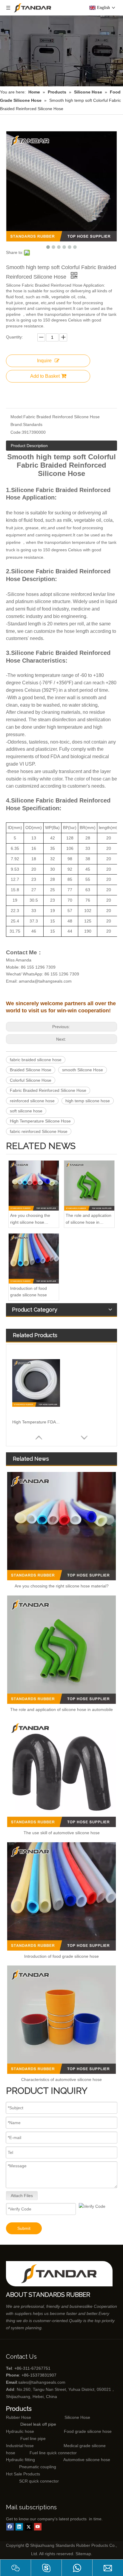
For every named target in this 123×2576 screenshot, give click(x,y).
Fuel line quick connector (53, 2453)
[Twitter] (29, 2527)
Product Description (29, 446)
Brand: (17, 424)
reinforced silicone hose (32, 1101)
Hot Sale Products (23, 2474)
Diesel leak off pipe (38, 2424)
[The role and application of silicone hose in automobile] (89, 1186)
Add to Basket (45, 376)
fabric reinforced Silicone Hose (39, 1131)
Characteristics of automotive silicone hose (61, 2079)
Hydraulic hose (20, 2431)
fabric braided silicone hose (36, 1060)
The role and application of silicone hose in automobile (89, 1219)
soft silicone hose (26, 1111)
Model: (17, 417)
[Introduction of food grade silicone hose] (34, 1259)
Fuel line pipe (33, 2438)
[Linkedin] (19, 2527)
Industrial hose (20, 2446)
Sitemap (83, 2554)
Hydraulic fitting (20, 2460)
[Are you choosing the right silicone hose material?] (34, 1186)
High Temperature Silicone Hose (40, 1121)
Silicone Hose (65, 2417)
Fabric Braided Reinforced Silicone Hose (48, 1090)
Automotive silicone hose (76, 2460)
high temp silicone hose (88, 1101)
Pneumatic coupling (38, 2467)
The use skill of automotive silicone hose (62, 1833)
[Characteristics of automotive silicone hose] (61, 2020)
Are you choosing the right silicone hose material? (30, 1219)
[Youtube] (38, 2527)
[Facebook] (10, 2527)
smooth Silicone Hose (83, 1070)
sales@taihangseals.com (42, 2382)
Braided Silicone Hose (31, 1070)
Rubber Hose (19, 2417)
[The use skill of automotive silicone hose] (61, 1773)
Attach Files (22, 2196)
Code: (16, 432)
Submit (24, 2228)
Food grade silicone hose (88, 2431)
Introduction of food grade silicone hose (29, 1292)
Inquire (44, 361)
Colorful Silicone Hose (31, 1080)
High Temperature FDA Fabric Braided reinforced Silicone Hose (36, 1422)
